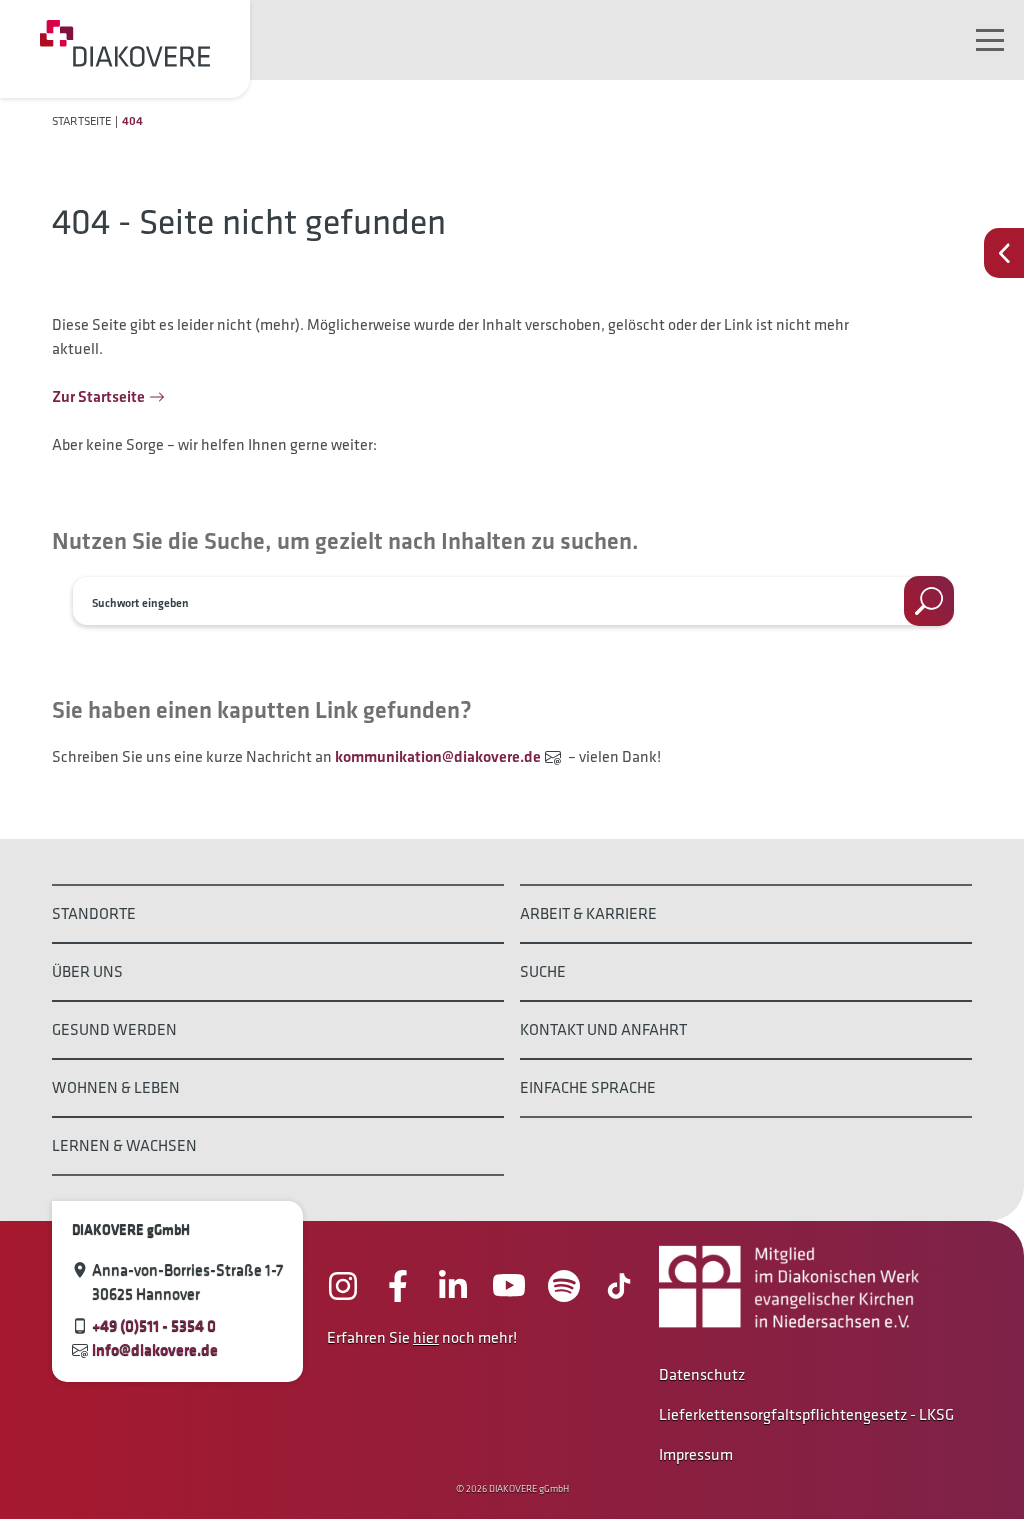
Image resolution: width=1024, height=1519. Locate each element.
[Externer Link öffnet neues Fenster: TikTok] (619, 1286)
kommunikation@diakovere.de (438, 756)
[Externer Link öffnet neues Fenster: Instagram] (343, 1286)
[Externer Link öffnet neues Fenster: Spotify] (564, 1286)
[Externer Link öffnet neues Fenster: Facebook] (398, 1286)
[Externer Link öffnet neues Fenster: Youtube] (509, 1286)
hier (426, 1337)
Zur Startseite (98, 396)
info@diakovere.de (155, 1349)
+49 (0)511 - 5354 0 (154, 1325)
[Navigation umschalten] (990, 40)
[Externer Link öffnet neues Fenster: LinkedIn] (453, 1286)
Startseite (81, 120)
